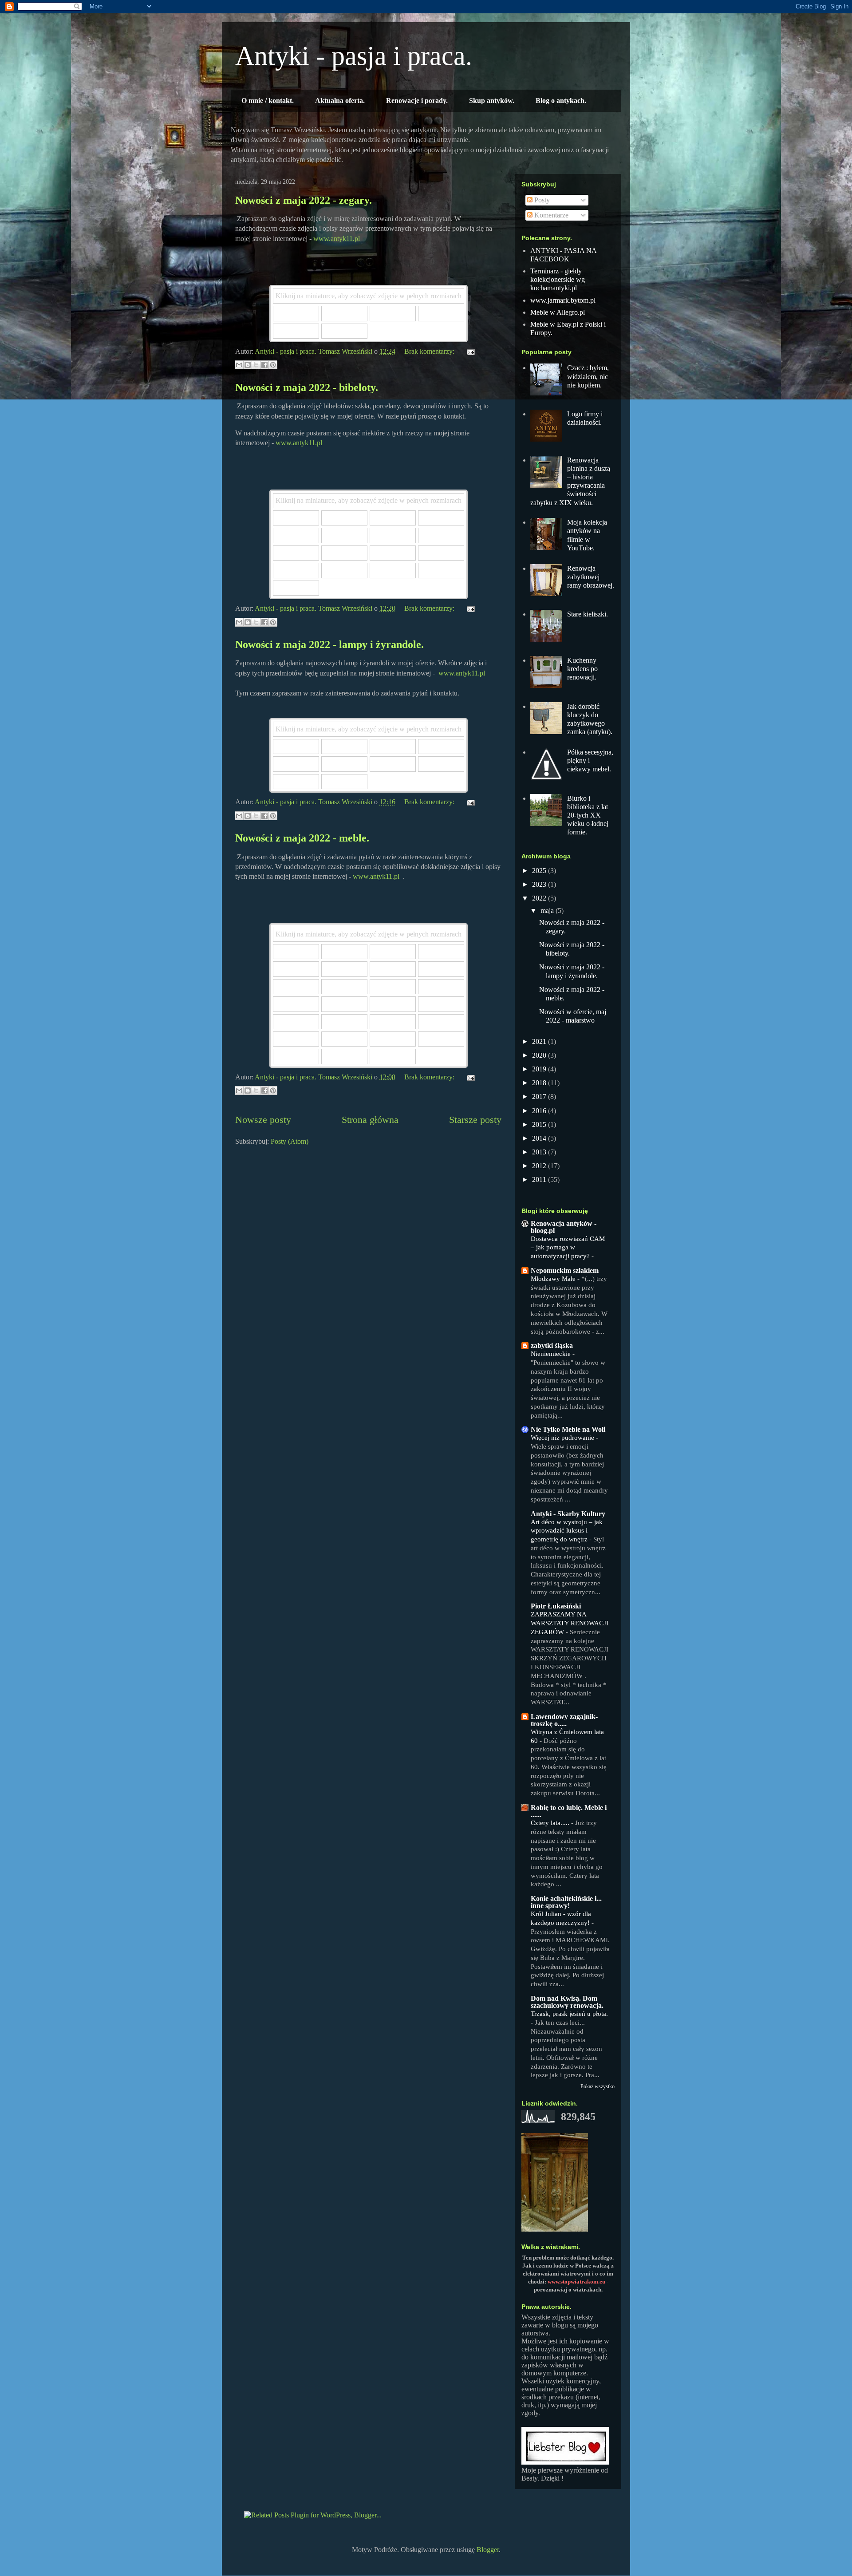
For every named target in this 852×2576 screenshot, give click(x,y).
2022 (540, 898)
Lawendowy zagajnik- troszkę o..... (564, 1720)
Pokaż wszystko (598, 2086)
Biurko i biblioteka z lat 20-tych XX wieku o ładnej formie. (588, 815)
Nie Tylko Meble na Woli (568, 1429)
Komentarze (550, 215)
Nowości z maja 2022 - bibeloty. (307, 387)
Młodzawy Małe (554, 1278)
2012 (540, 1166)
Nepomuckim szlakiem (565, 1270)
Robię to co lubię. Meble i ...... (569, 1811)
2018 (540, 1083)
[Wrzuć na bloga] (248, 365)
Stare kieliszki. (588, 614)
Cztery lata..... (551, 1823)
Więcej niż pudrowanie (563, 1437)
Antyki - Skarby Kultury (568, 1514)
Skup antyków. (492, 101)
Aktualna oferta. (340, 101)
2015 (540, 1124)
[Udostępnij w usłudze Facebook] (264, 365)
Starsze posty (475, 1120)
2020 (540, 1055)
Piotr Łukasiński (556, 1606)
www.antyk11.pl (337, 239)
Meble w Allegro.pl (558, 312)
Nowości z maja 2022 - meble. (302, 838)
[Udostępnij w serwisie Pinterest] (273, 365)
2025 (540, 871)
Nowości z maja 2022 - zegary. (304, 200)
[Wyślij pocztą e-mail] (239, 365)
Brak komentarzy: (430, 351)
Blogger (488, 2550)
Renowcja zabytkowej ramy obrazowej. (591, 577)
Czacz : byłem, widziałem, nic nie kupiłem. (588, 376)
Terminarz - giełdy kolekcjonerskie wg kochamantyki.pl (558, 279)
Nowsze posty (263, 1120)
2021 (540, 1041)
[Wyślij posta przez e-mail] (469, 351)
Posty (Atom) (290, 1141)
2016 (540, 1111)
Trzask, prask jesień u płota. (569, 2013)
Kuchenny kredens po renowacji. (582, 669)
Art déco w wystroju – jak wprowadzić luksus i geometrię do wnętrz (567, 1531)
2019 (540, 1069)
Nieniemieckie (552, 1353)
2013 (540, 1152)
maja (548, 911)
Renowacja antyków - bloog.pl (564, 1227)
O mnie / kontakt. (268, 101)
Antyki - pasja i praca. (354, 56)
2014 (540, 1138)
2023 (540, 884)
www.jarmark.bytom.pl (563, 300)
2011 (540, 1179)
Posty (541, 200)
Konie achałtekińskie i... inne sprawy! (566, 1902)
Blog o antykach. (561, 101)
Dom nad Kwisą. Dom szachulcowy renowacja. (567, 2002)
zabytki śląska (552, 1345)
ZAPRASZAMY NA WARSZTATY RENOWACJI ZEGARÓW (570, 1623)
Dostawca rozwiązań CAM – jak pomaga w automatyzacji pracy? (568, 1247)
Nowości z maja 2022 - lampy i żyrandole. (329, 644)
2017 (540, 1096)
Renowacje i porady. (417, 101)
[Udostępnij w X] (256, 365)
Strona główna (370, 1120)
